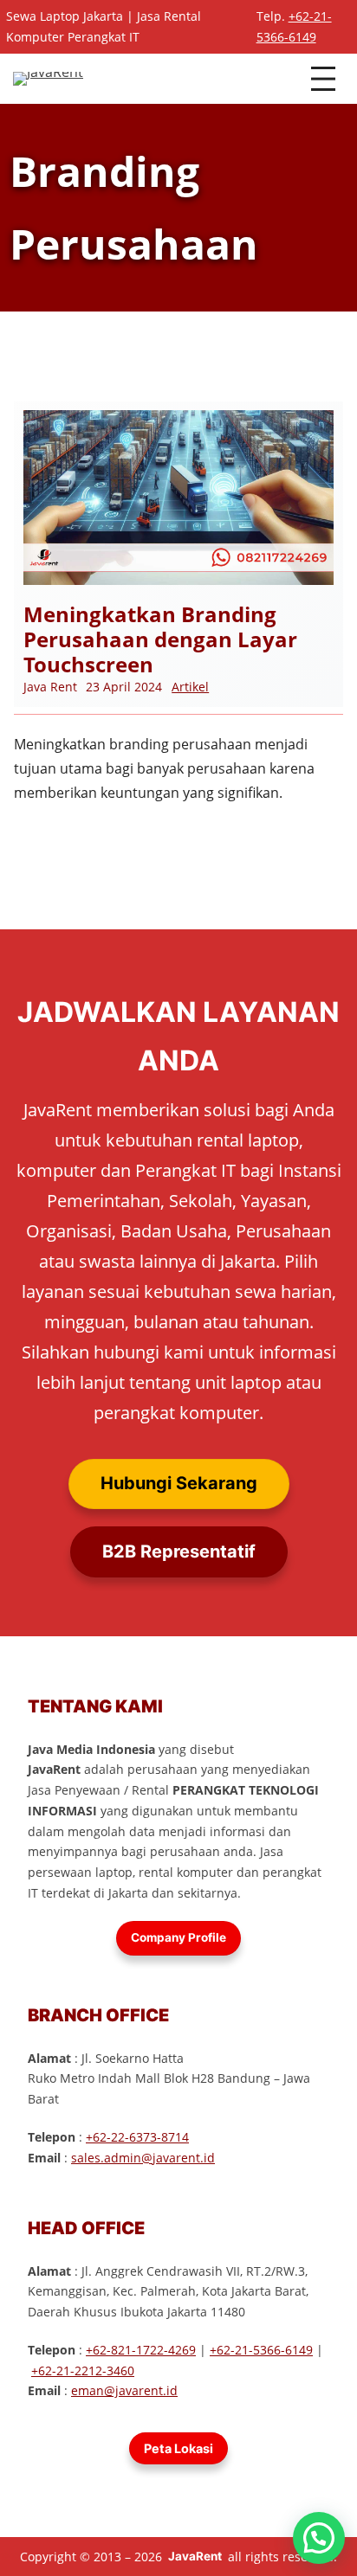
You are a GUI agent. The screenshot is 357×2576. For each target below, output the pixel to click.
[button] (319, 2538)
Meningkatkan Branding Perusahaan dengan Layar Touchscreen (160, 639)
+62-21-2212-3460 (83, 2370)
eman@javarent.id (124, 2390)
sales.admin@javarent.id (143, 2158)
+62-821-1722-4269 (141, 2350)
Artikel (190, 687)
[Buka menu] (323, 79)
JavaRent (195, 2556)
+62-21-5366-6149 (261, 2350)
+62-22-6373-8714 (137, 2137)
